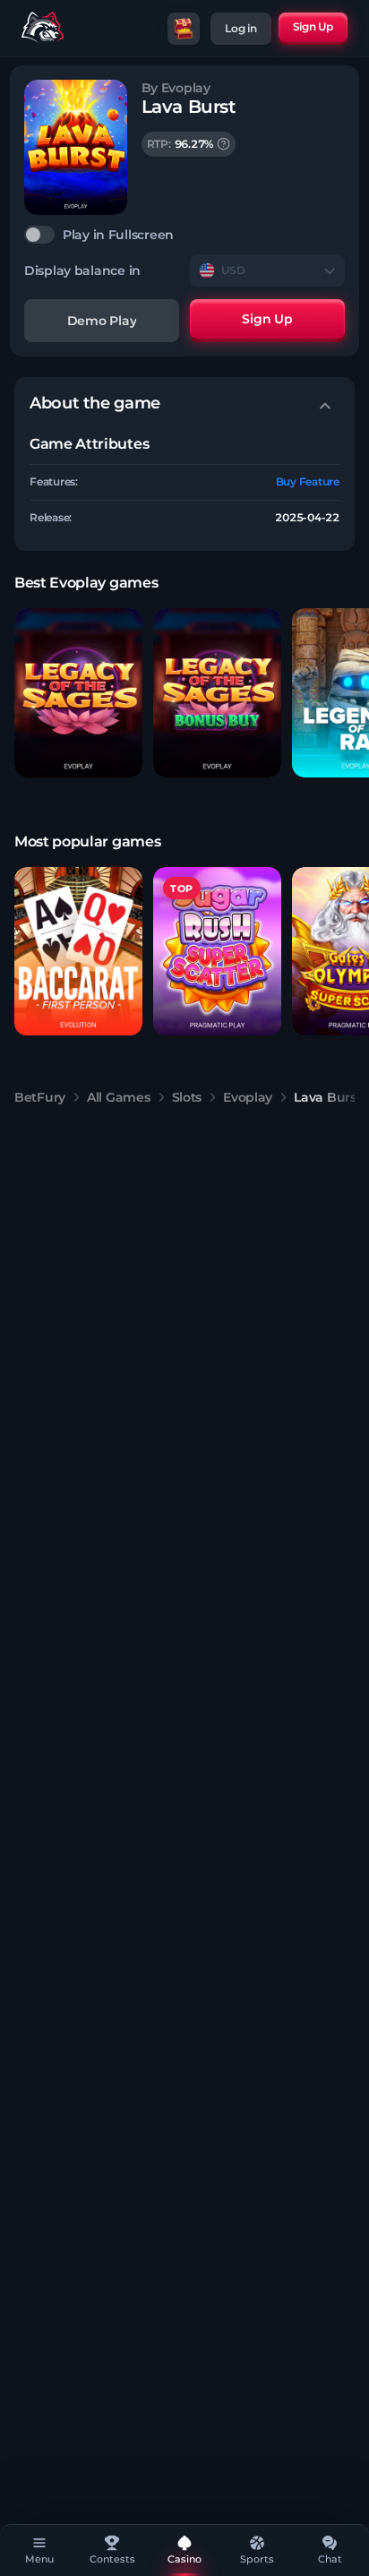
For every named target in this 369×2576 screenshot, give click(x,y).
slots (187, 1097)
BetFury (40, 1097)
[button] (78, 693)
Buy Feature (308, 481)
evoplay (248, 1097)
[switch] (184, 235)
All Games (118, 1097)
